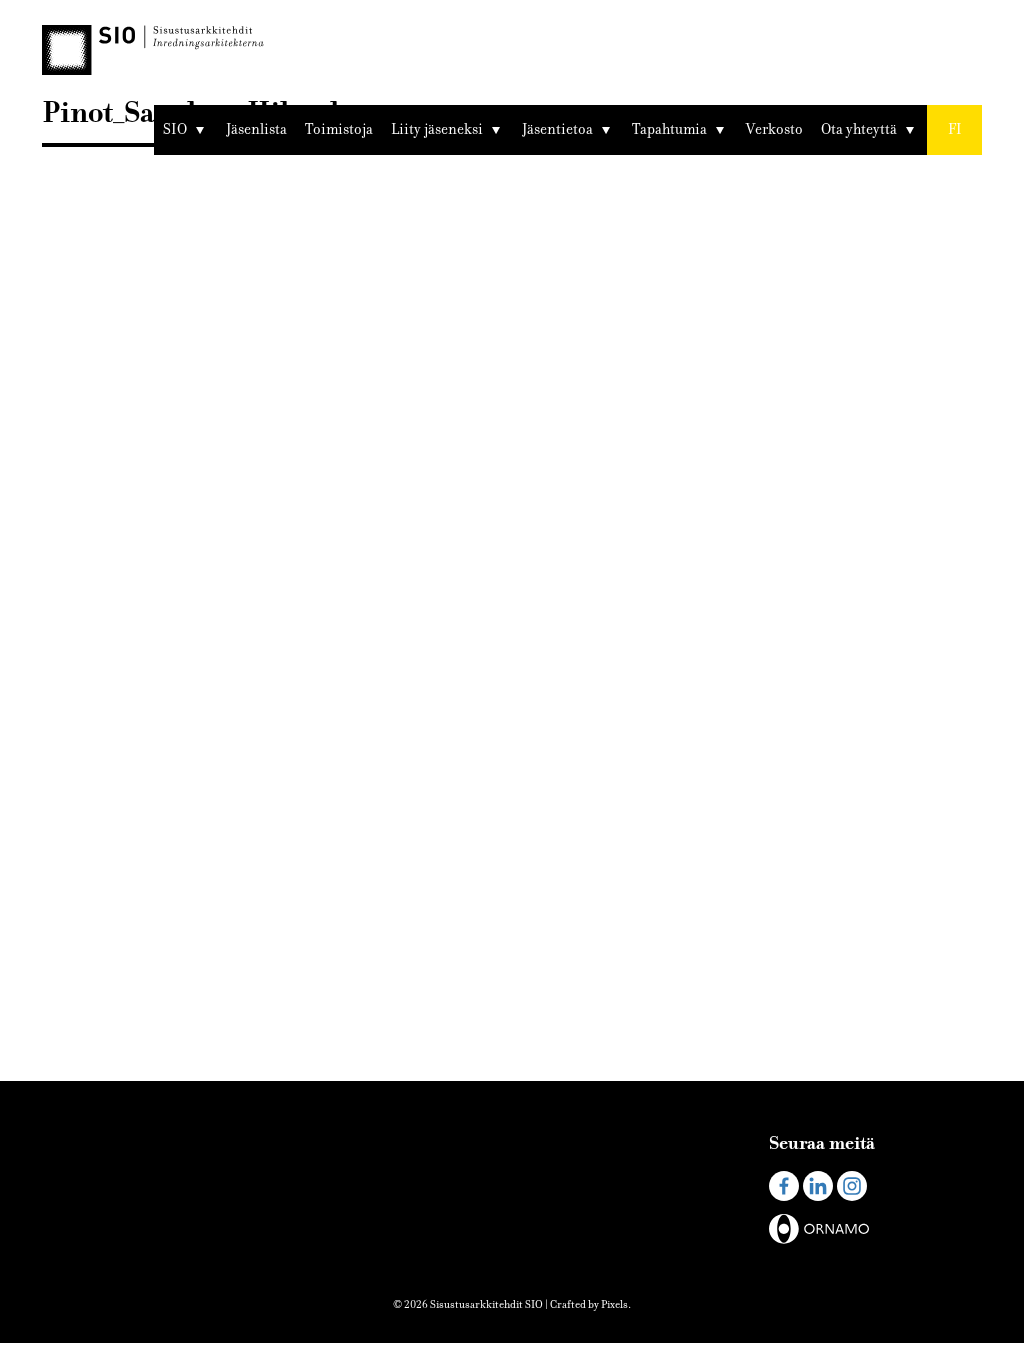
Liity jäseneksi (437, 129)
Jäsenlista (256, 129)
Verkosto (774, 129)
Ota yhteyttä (859, 129)
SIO (175, 129)
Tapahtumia (669, 129)
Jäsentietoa (557, 129)
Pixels (614, 1304)
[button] (954, 130)
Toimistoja (339, 129)
